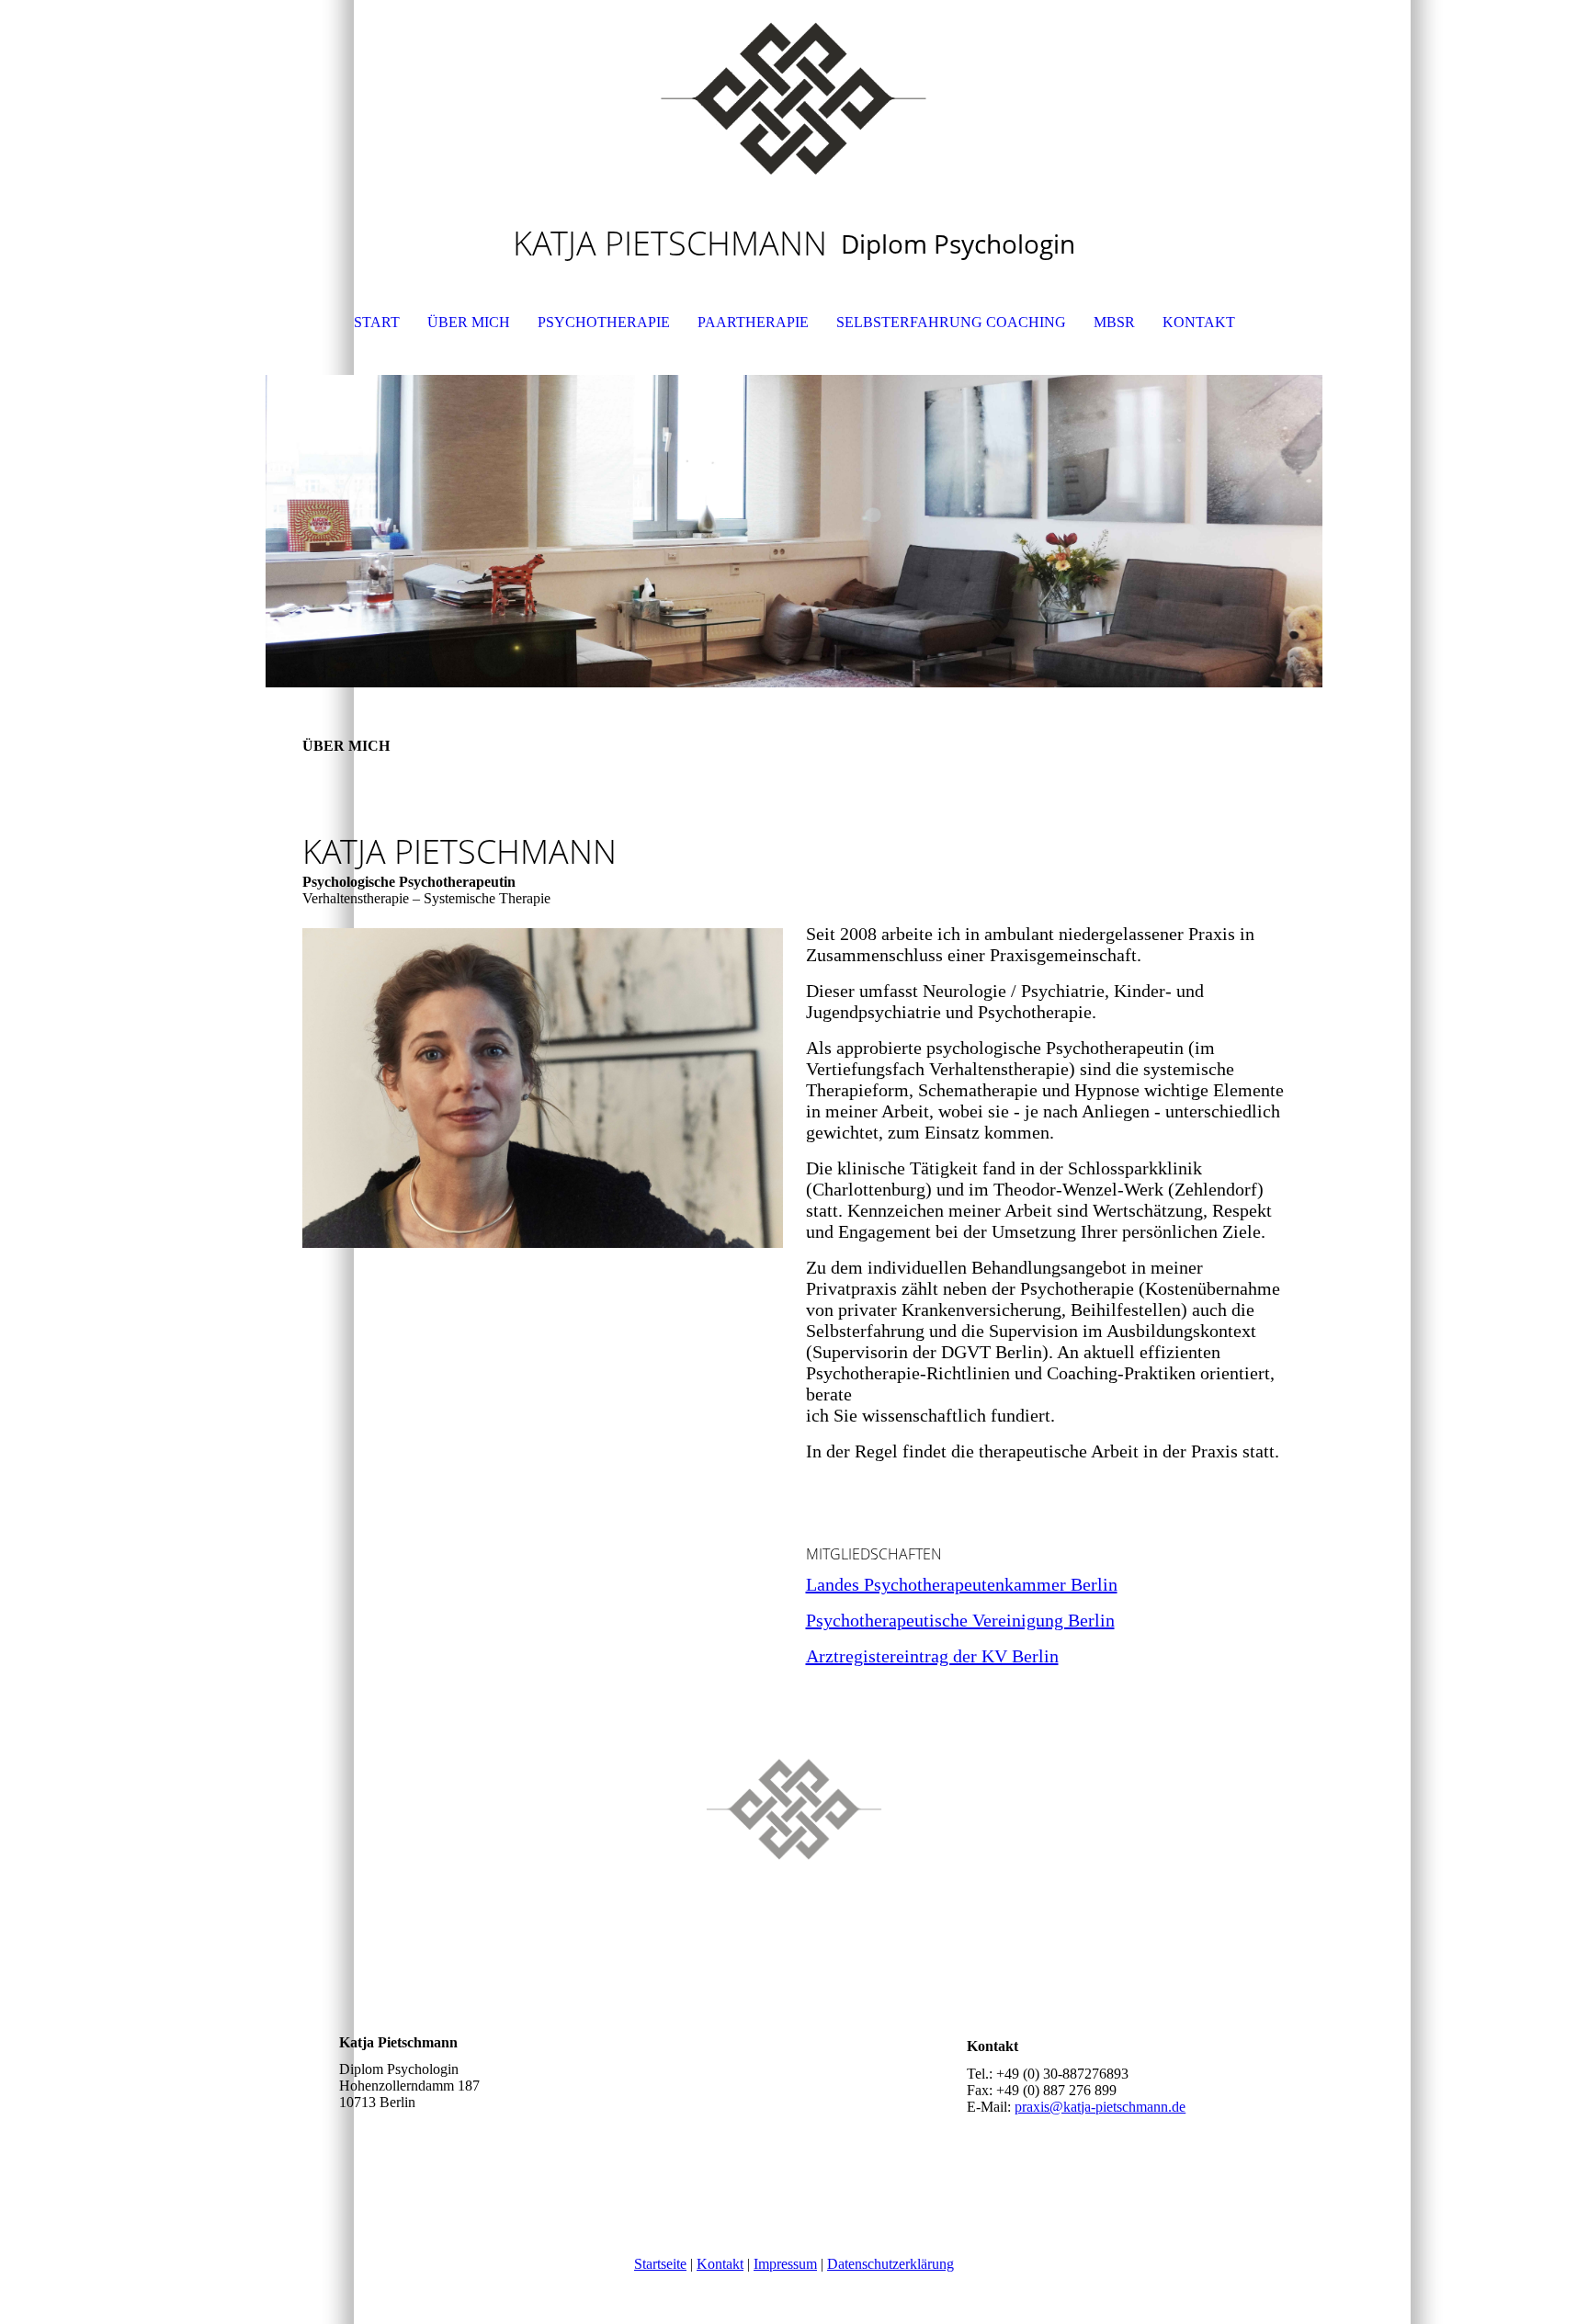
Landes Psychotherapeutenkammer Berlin (962, 1584)
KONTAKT (1199, 322)
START (377, 322)
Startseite (660, 2264)
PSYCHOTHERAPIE (604, 322)
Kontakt (720, 2264)
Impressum (785, 2264)
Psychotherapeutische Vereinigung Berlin (960, 1620)
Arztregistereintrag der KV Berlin (932, 1656)
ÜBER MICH (469, 322)
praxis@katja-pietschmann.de (1100, 2107)
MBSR (1114, 322)
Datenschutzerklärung (890, 2264)
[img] (794, 92)
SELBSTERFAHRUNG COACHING (951, 322)
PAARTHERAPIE (753, 322)
